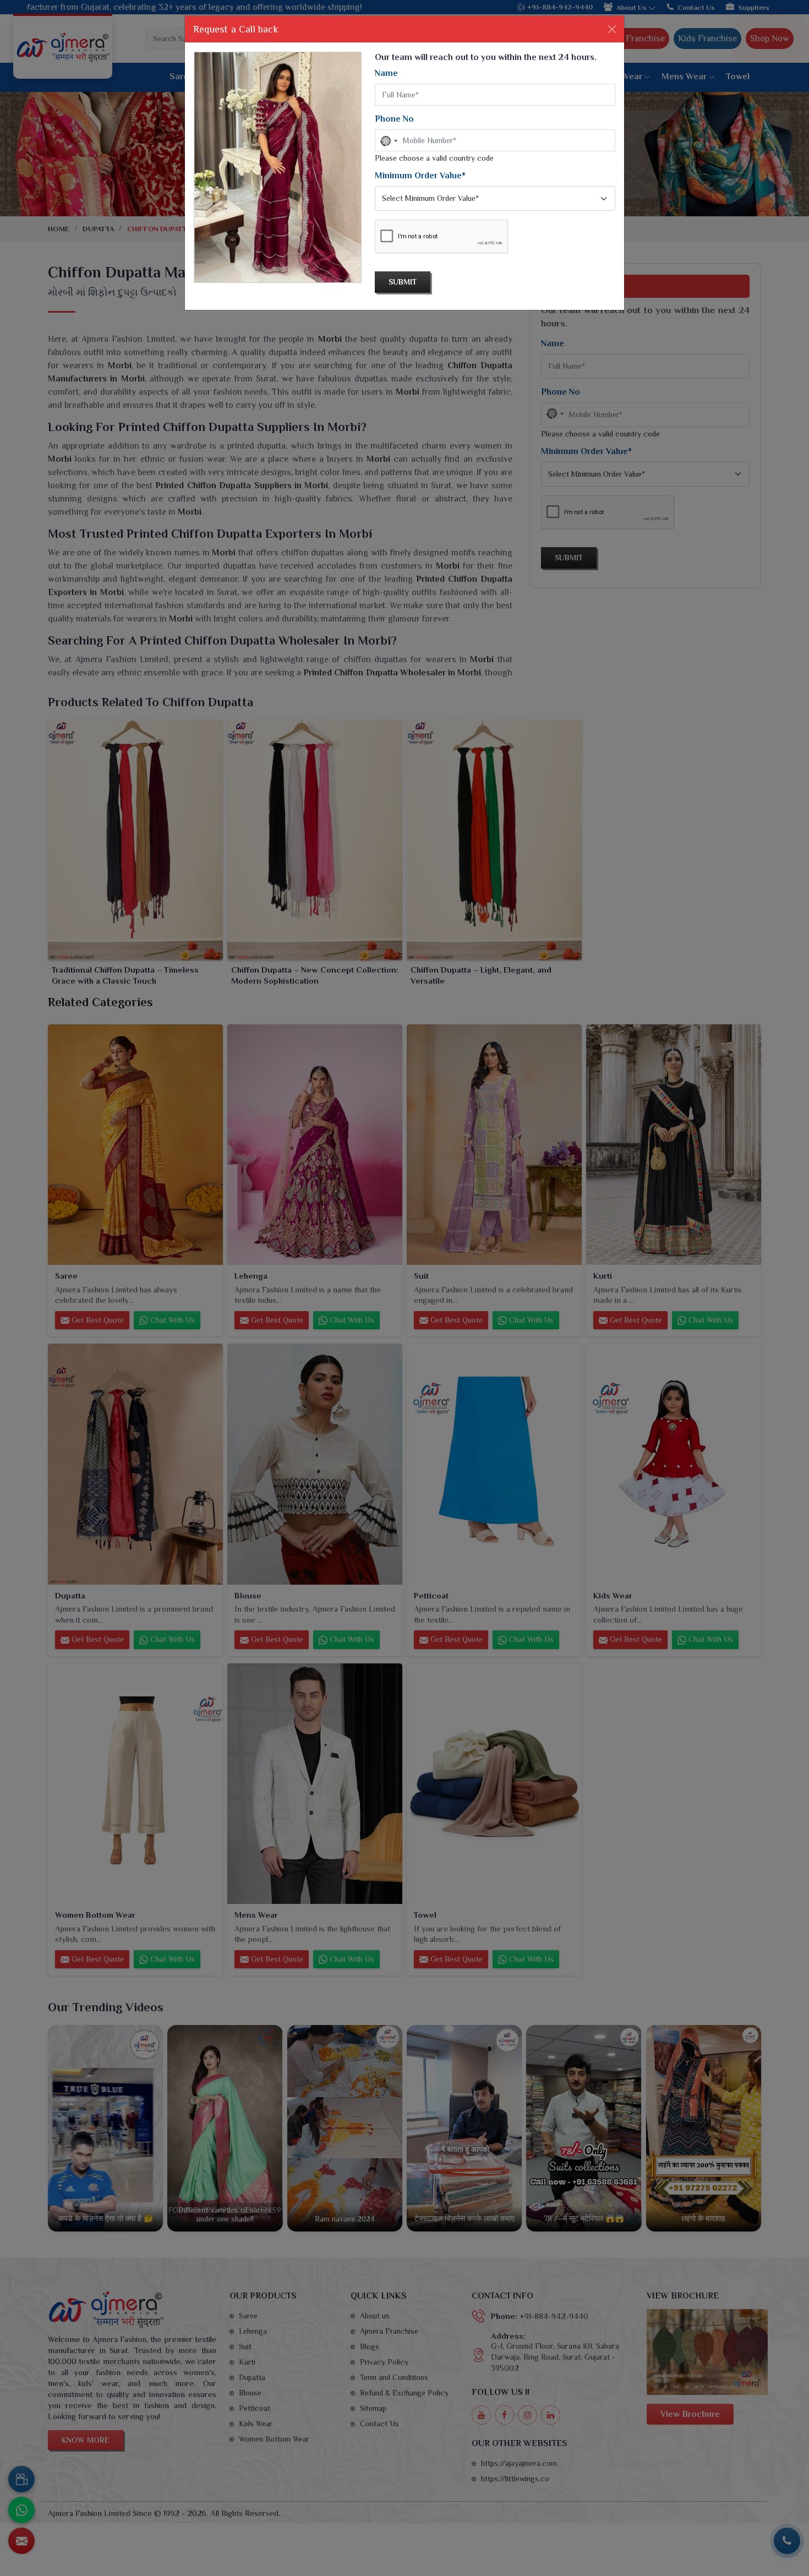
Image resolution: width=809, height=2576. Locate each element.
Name (386, 73)
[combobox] (388, 141)
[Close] (612, 29)
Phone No (394, 119)
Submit (403, 282)
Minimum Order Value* (420, 176)
